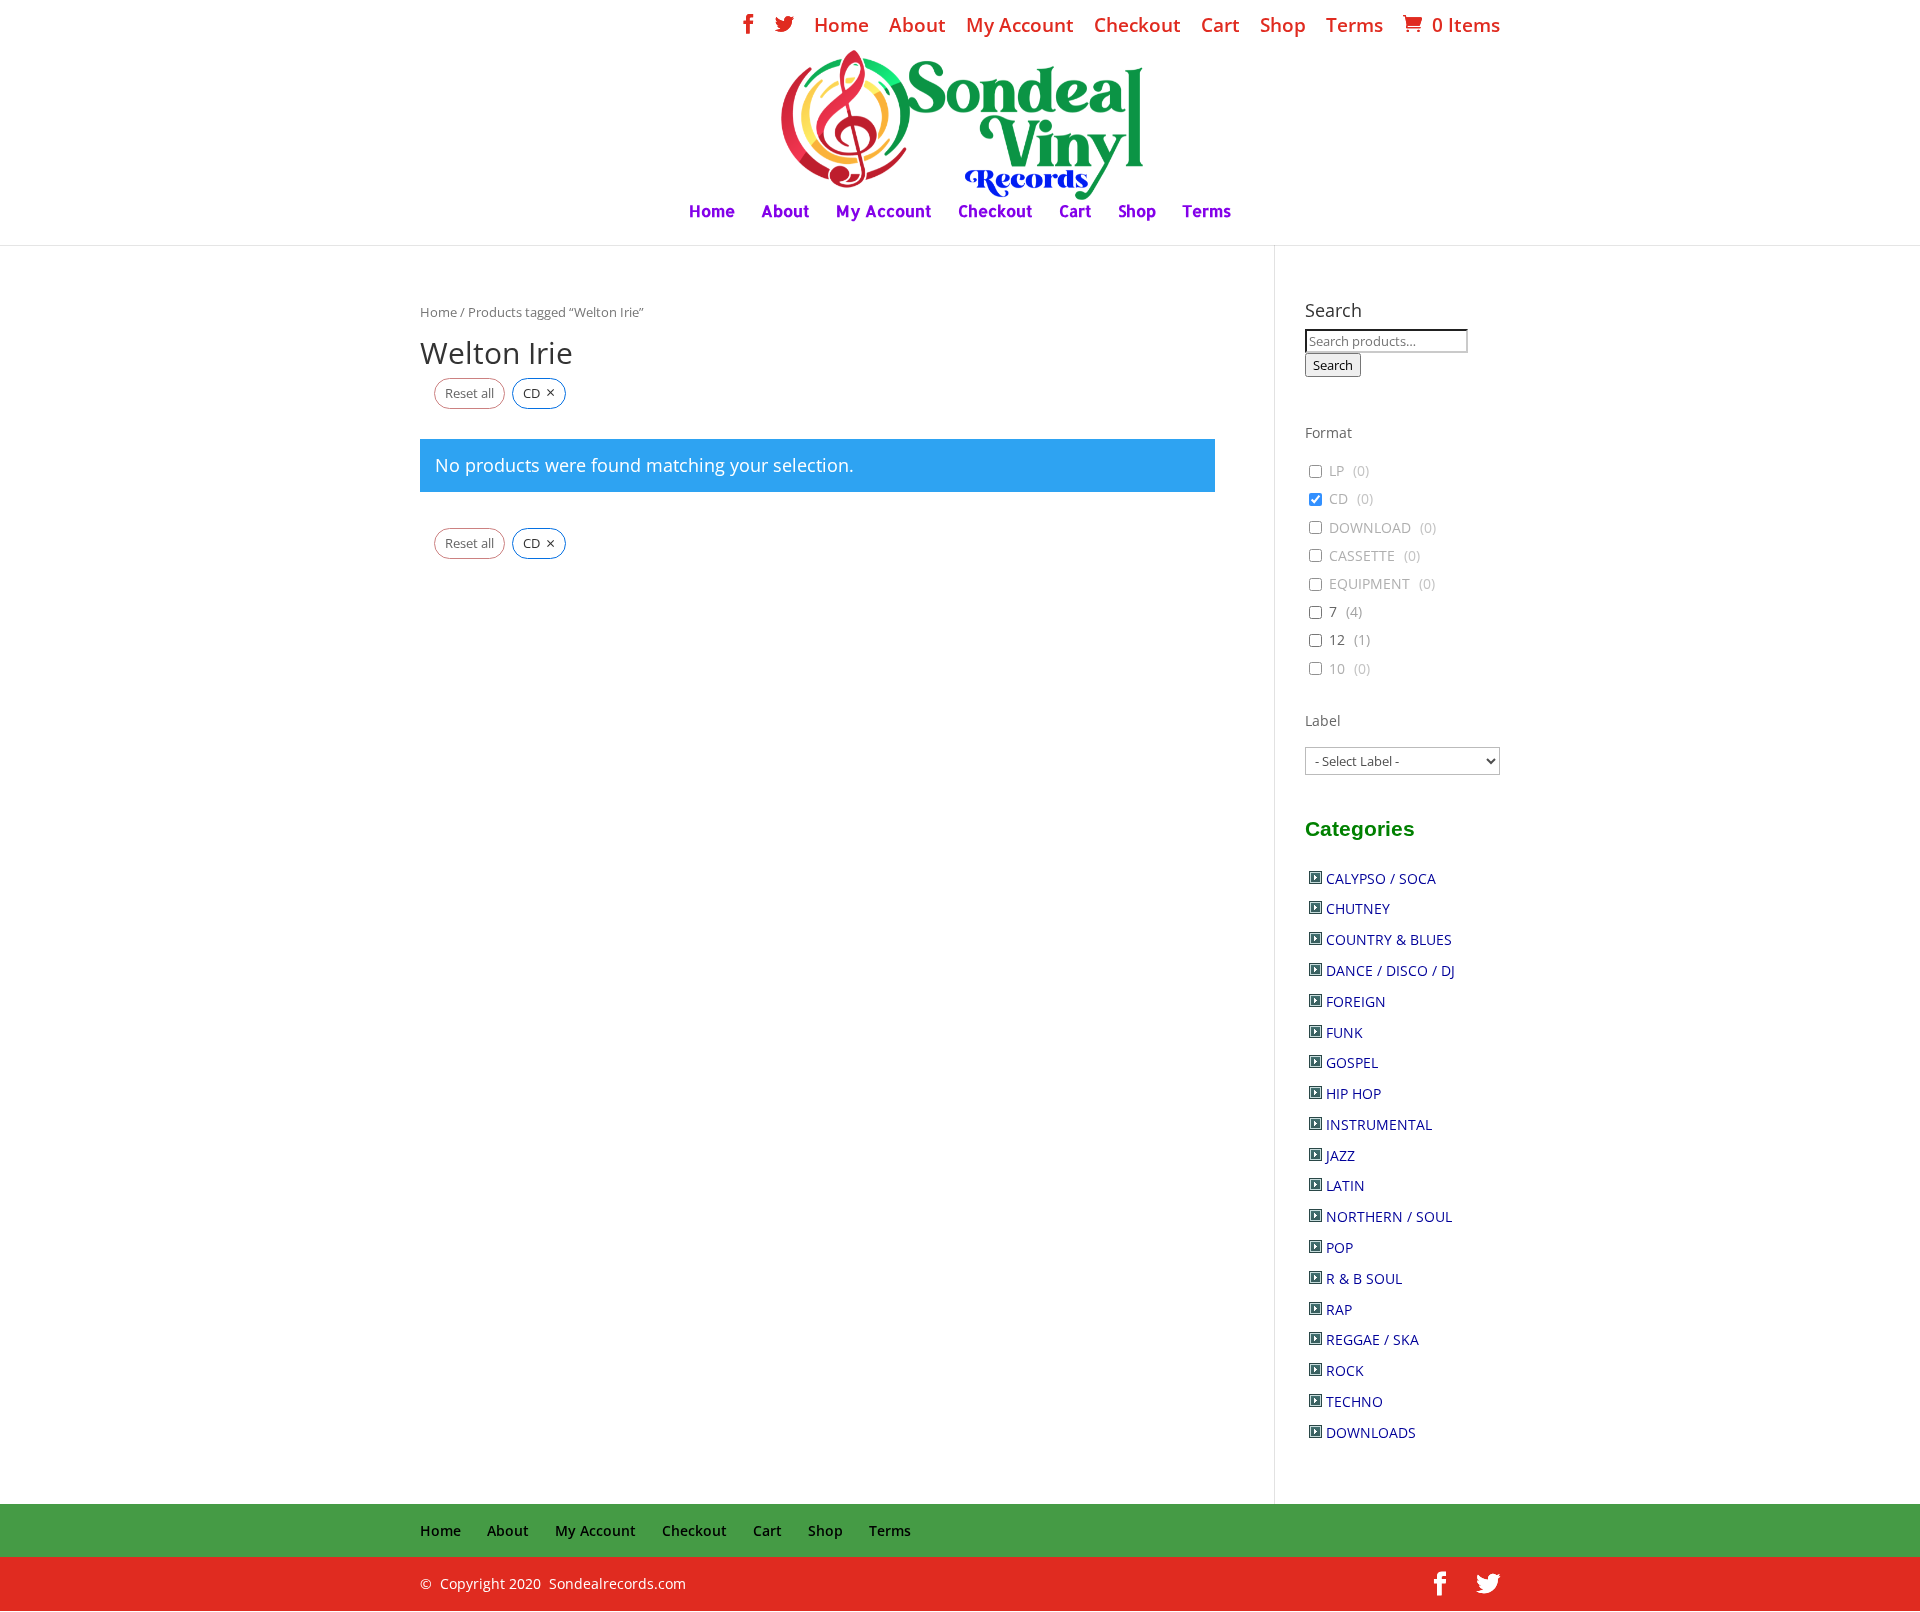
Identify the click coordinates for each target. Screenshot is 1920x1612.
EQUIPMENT (1369, 584)
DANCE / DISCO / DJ (1390, 970)
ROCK (1345, 1370)
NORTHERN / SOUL (1389, 1216)
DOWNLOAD (1370, 528)
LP (1336, 471)
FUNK (1344, 1032)
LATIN (1345, 1185)
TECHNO (1354, 1401)
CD (1338, 499)
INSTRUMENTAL (1379, 1124)
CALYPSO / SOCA (1381, 878)
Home (841, 27)
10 (1337, 669)
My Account (1020, 27)
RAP (1339, 1309)
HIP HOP (1353, 1093)
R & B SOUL (1364, 1278)
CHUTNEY (1358, 908)
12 (1337, 640)
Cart (1220, 27)
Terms (1354, 27)
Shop (1283, 27)
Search (1333, 365)
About (917, 27)
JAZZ (1340, 1155)
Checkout (1137, 27)
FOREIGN (1356, 1001)
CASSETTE (1362, 556)
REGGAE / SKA (1372, 1339)
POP (1339, 1247)
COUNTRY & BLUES (1389, 939)
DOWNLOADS (1371, 1432)
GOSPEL (1352, 1062)
